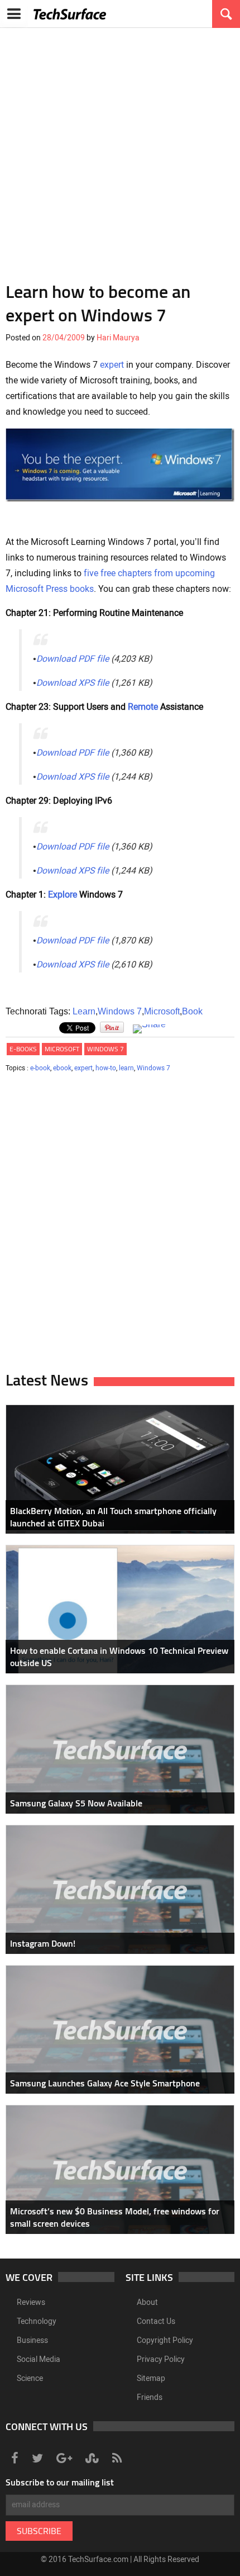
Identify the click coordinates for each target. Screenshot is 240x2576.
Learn (84, 1011)
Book (192, 1011)
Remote (143, 707)
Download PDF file (73, 659)
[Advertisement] (120, 148)
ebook (62, 1068)
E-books (23, 1049)
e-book (40, 1068)
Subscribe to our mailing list (60, 2482)
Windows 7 (120, 1011)
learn (126, 1068)
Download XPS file (73, 683)
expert (112, 365)
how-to (106, 1068)
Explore (63, 895)
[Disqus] (120, 1226)
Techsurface (70, 14)
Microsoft (162, 1011)
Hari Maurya (118, 338)
